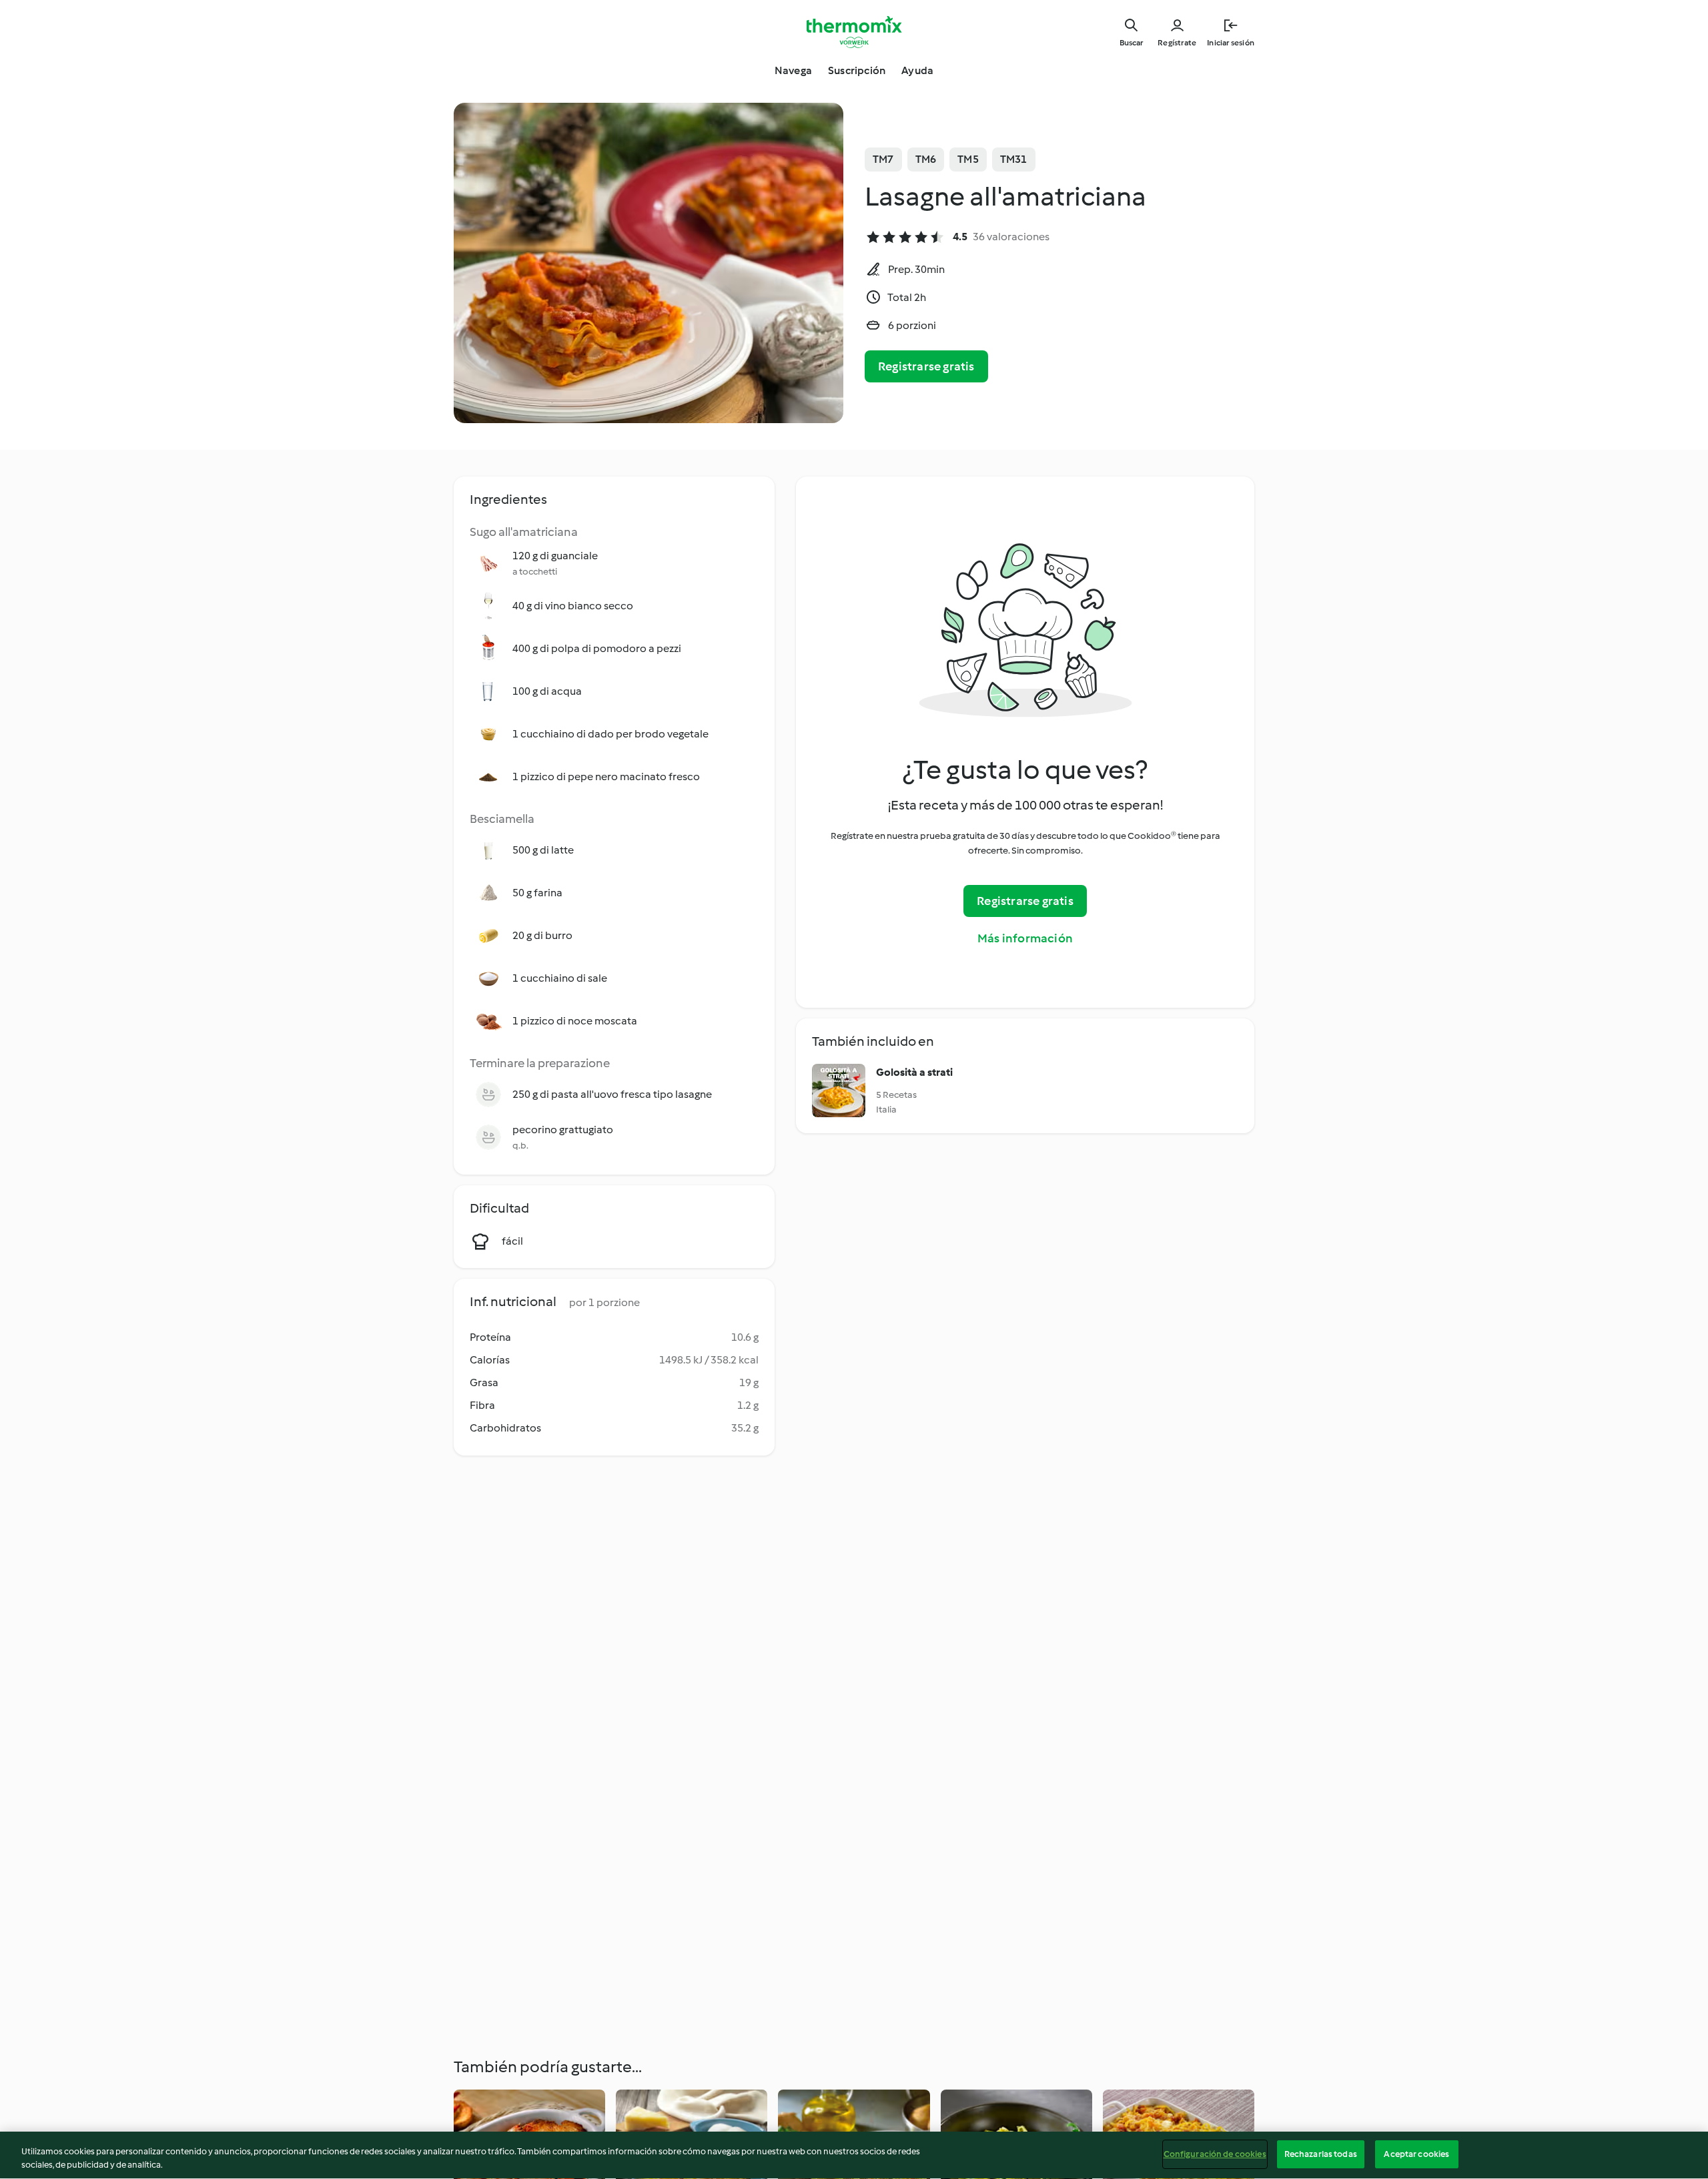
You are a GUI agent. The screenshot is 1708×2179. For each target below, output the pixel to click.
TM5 (968, 159)
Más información (1025, 938)
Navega (793, 70)
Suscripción (857, 70)
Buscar (1131, 43)
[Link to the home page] (854, 32)
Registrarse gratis (926, 366)
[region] (854, 2155)
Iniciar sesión (1231, 43)
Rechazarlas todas (1321, 2154)
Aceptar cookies (1416, 2154)
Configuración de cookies (1215, 2154)
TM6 (926, 159)
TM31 (1014, 159)
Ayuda (917, 70)
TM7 (883, 159)
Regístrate (1177, 43)
